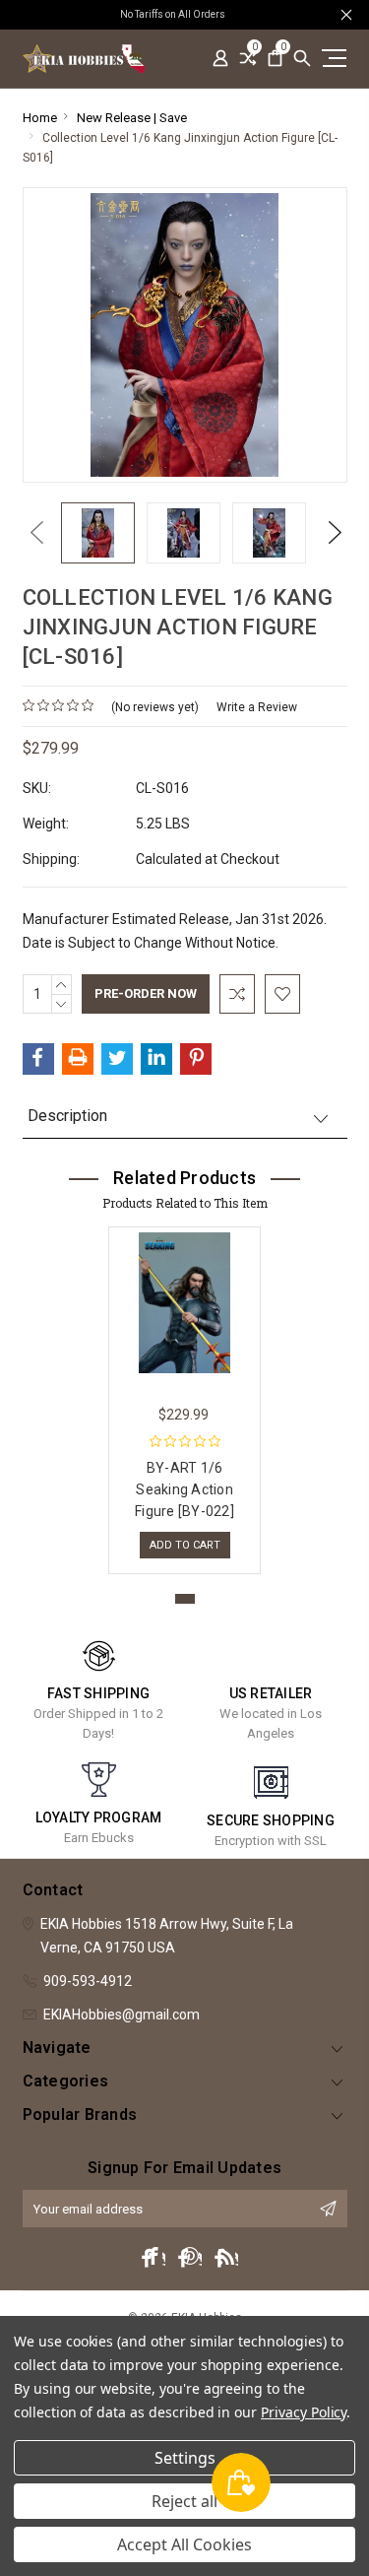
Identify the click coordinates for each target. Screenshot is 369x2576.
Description (67, 1116)
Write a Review (257, 707)
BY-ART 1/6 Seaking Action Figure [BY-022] (184, 1489)
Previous (32, 532)
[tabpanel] (185, 1395)
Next (330, 532)
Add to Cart (185, 1545)
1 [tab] (185, 1599)
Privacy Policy (304, 2412)
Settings (185, 2458)
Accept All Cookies (184, 2544)
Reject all (184, 2501)
